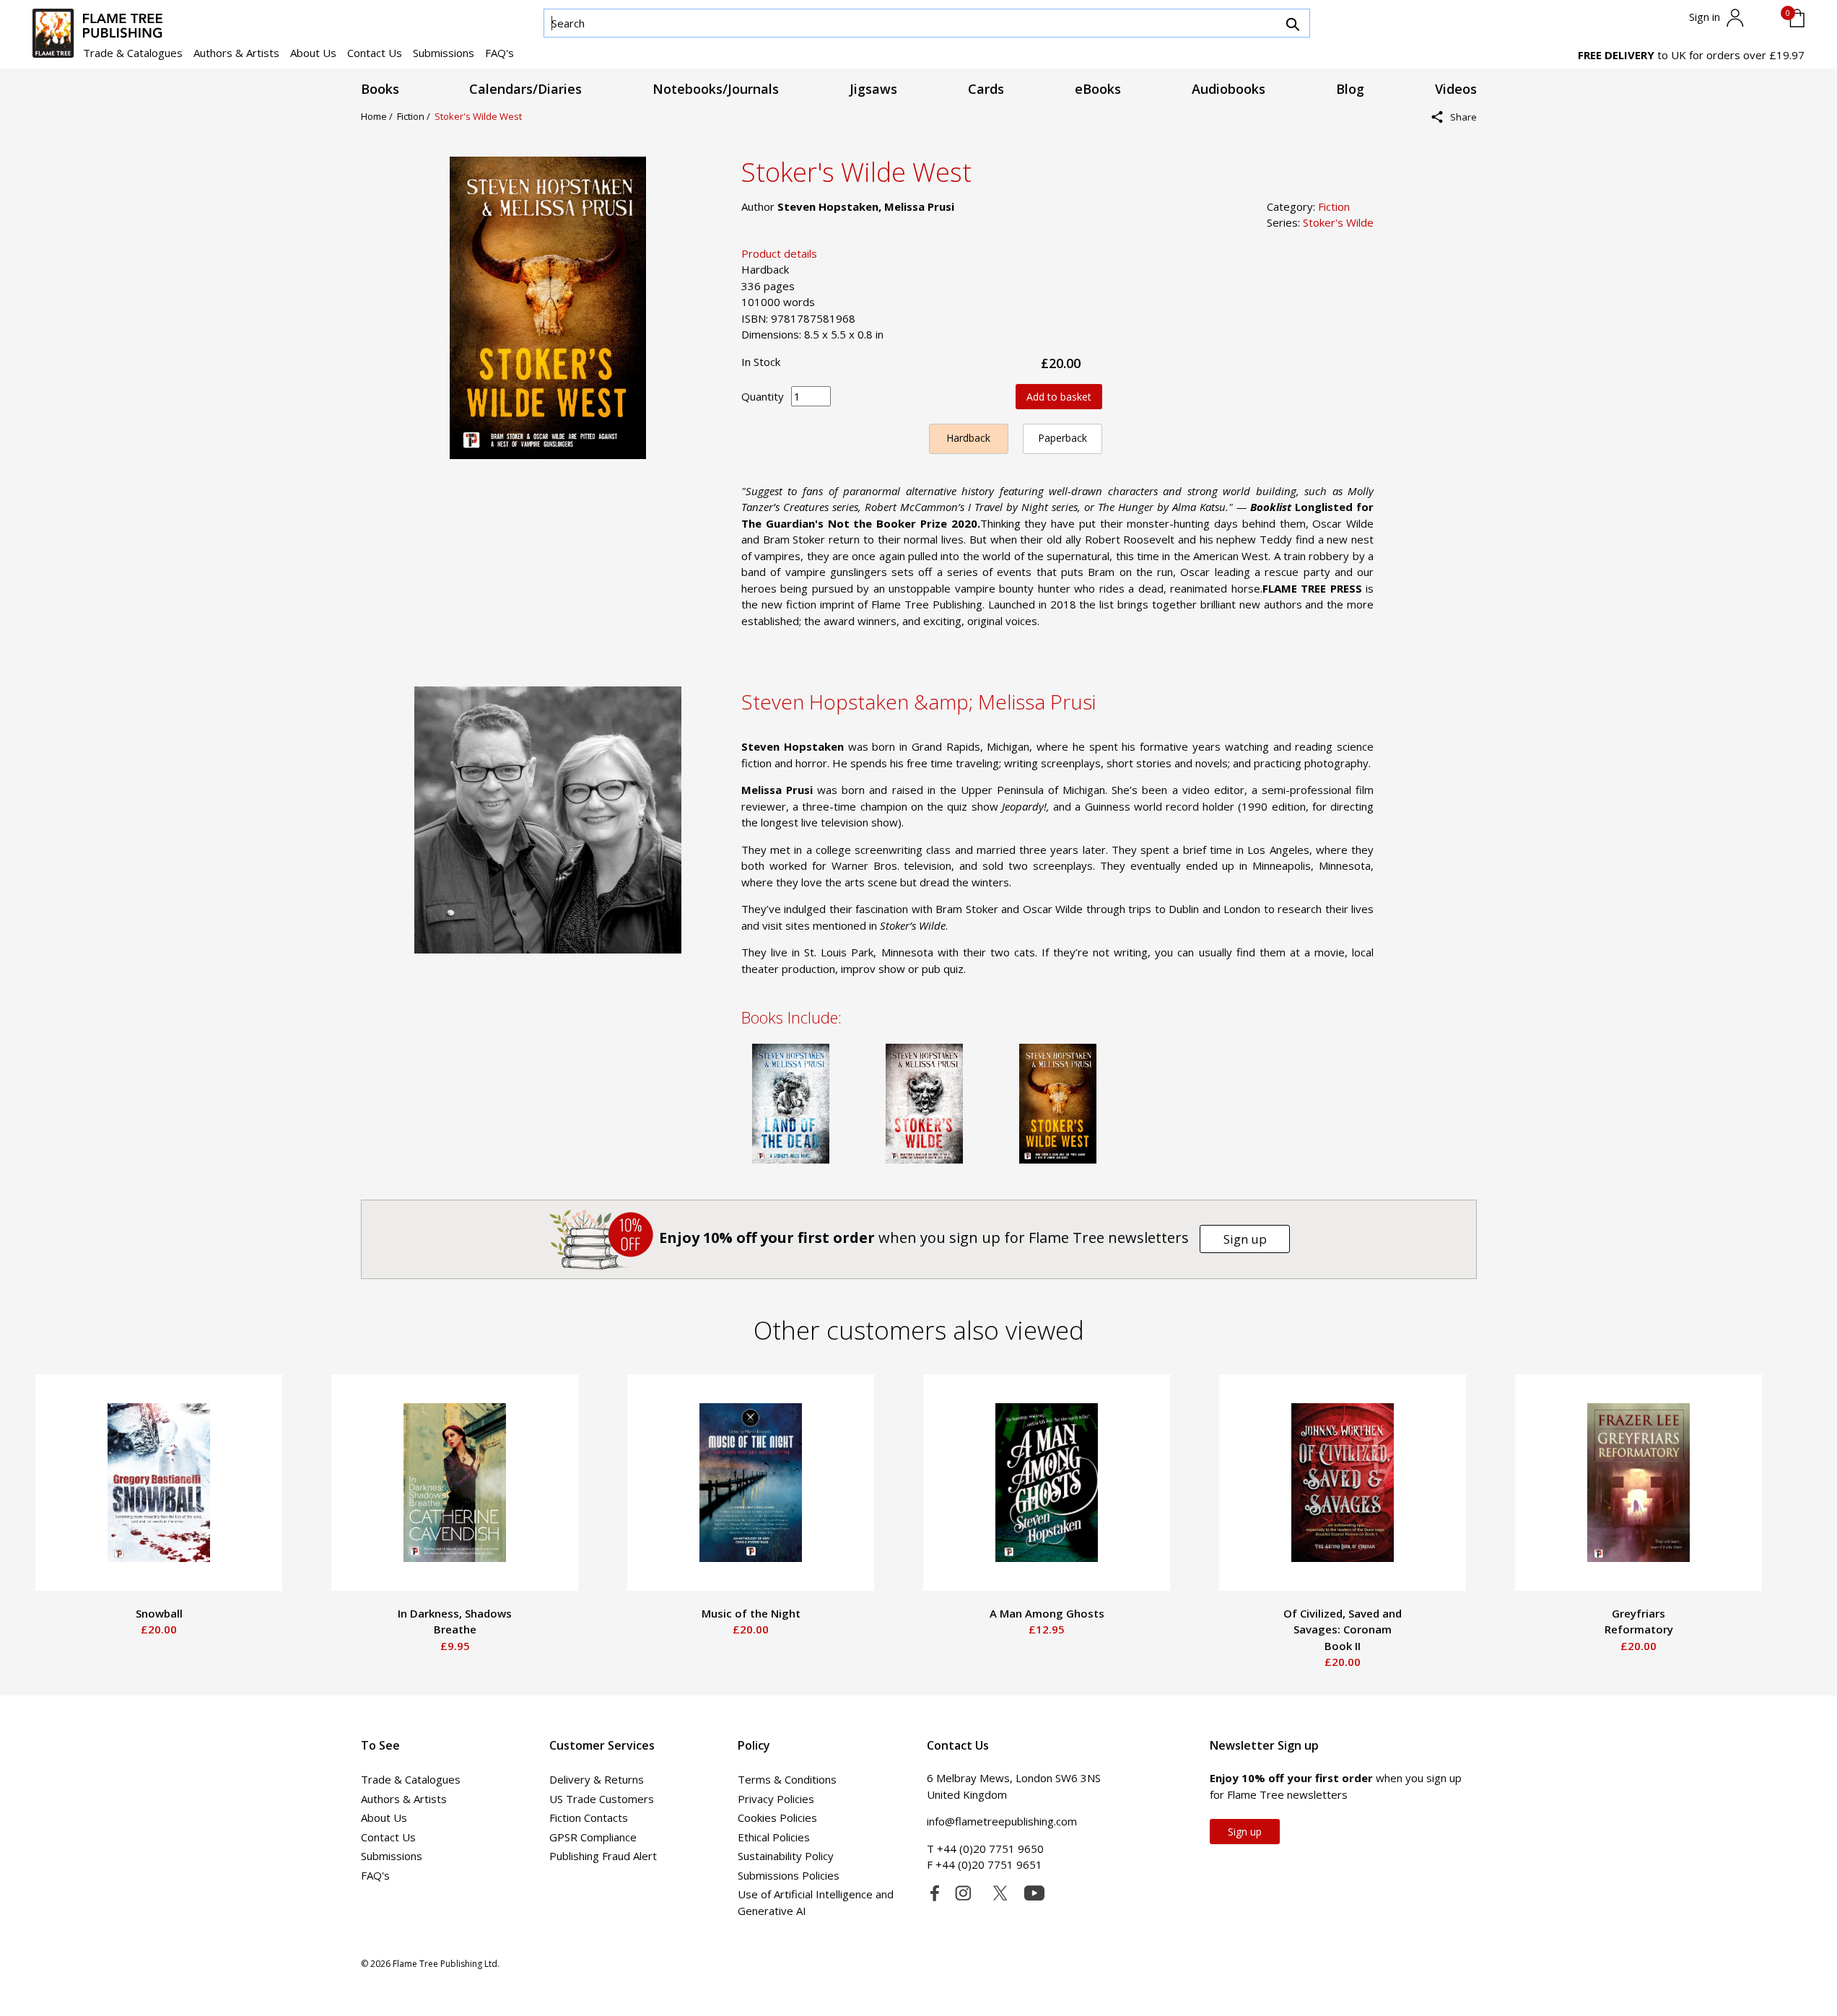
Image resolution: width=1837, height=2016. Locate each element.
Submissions (444, 53)
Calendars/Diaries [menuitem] (525, 89)
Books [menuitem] (380, 89)
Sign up (1245, 1239)
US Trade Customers (602, 1799)
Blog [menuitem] (1350, 89)
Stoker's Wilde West (478, 116)
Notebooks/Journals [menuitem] (716, 89)
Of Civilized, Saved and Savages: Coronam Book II (1343, 1629)
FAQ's (499, 53)
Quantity (763, 396)
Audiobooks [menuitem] (1229, 89)
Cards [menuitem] (986, 89)
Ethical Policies (774, 1837)
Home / (379, 116)
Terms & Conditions (787, 1779)
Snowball (159, 1613)
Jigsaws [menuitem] (873, 89)
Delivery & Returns (597, 1779)
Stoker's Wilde (1338, 222)
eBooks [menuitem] (1098, 89)
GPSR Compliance (593, 1837)
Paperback (1063, 438)
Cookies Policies (777, 1818)
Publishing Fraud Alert (603, 1856)
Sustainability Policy (786, 1856)
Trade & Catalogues (133, 53)
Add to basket (1059, 397)
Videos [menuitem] (1456, 89)
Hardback (968, 438)
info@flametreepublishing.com (1002, 1821)
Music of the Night (751, 1613)
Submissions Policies (789, 1875)
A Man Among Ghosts (1047, 1613)
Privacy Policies (776, 1799)
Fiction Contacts (589, 1818)
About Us (313, 53)
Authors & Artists (236, 53)
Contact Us (375, 53)
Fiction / (416, 116)
